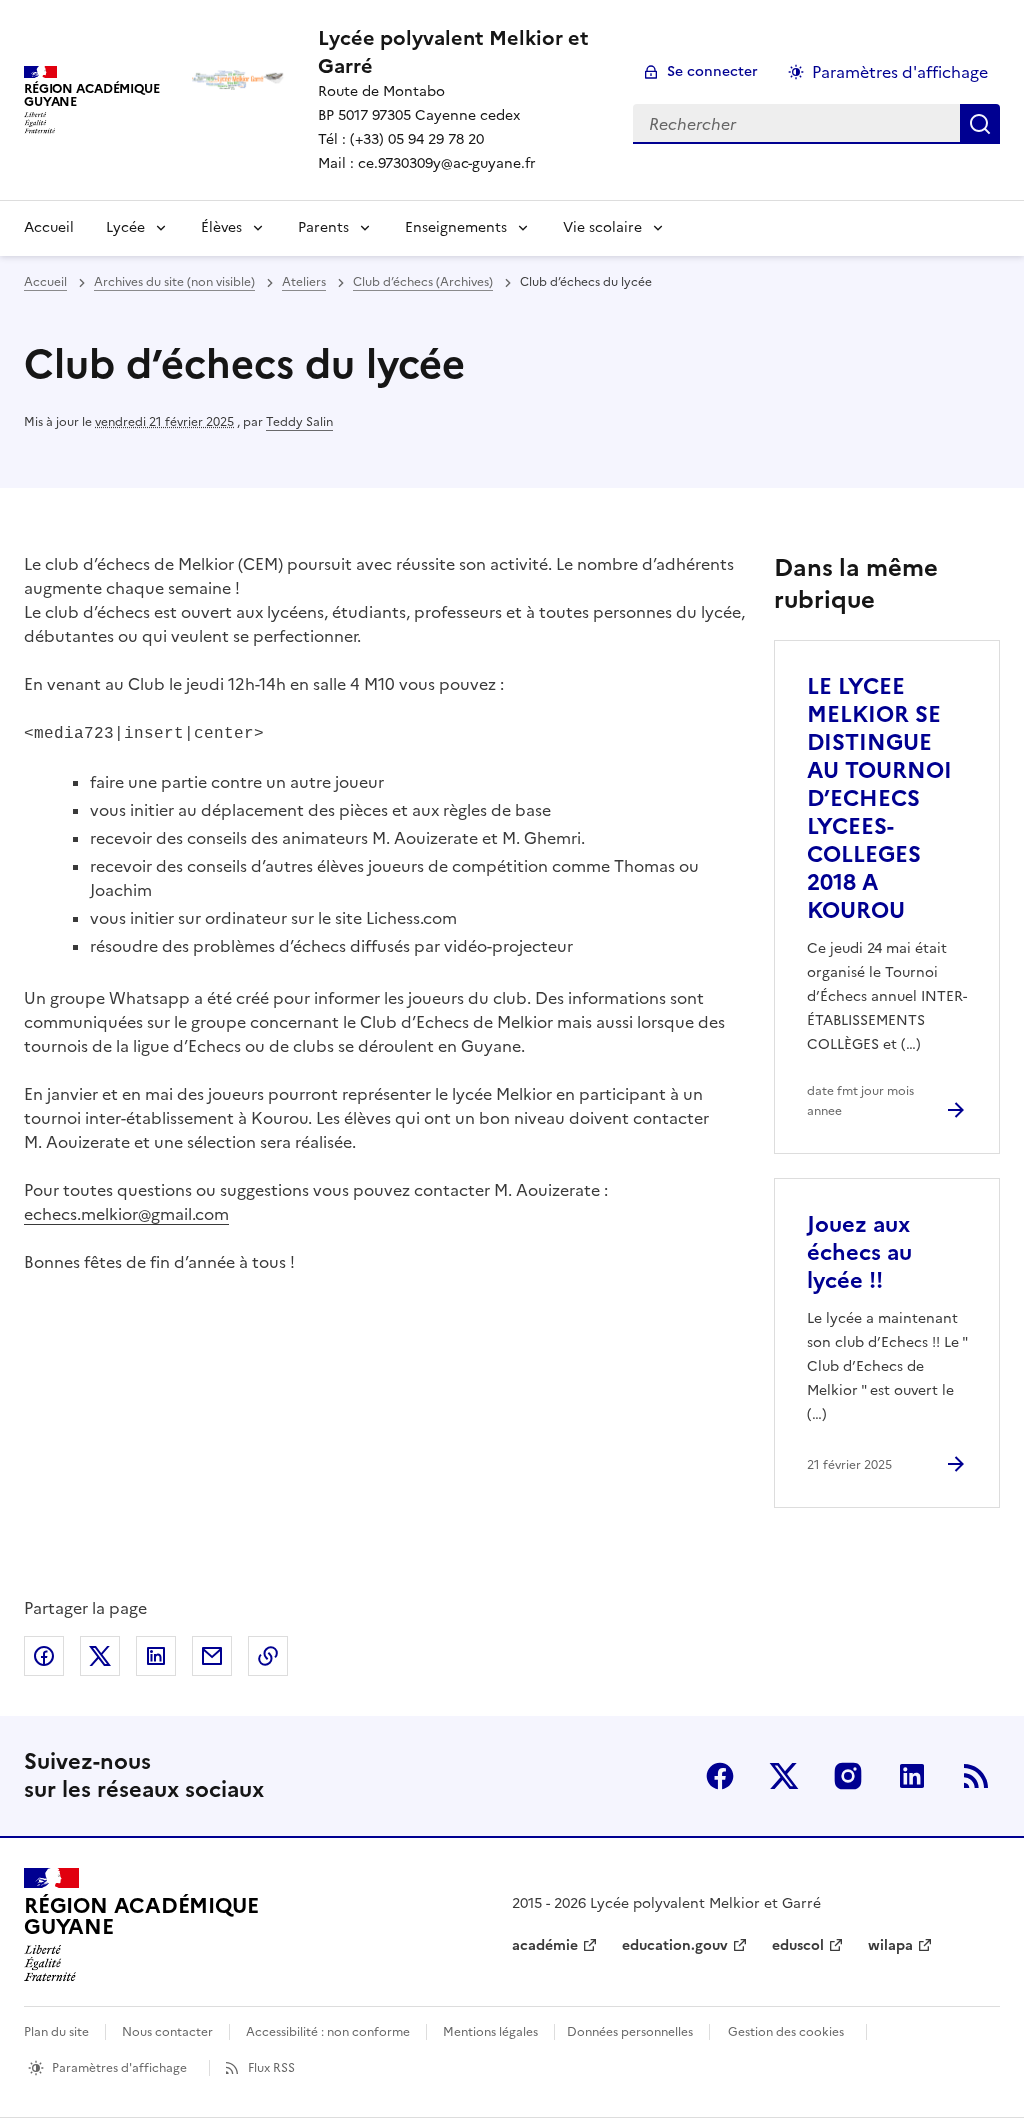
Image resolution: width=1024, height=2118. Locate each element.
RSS (976, 1776)
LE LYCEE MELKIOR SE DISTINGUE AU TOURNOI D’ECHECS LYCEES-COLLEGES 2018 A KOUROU (879, 798)
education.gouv (675, 1945)
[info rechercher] (980, 124)
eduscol (798, 1945)
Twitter (784, 1776)
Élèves (221, 227)
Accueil (49, 227)
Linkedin (912, 1776)
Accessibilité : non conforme (328, 2032)
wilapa (890, 1945)
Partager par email (212, 1656)
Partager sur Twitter (100, 1656)
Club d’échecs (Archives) (423, 282)
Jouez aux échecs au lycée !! (859, 1252)
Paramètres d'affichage (900, 72)
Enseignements (456, 227)
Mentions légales (490, 2032)
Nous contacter (167, 2032)
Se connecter (712, 71)
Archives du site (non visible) (174, 282)
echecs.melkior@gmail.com (126, 1214)
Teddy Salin (299, 422)
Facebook (720, 1776)
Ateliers (304, 282)
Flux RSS (271, 2068)
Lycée (125, 227)
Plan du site (56, 2032)
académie (545, 1945)
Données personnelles (630, 2032)
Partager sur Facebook (44, 1656)
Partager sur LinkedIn (156, 1656)
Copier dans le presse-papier (268, 1656)
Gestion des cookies (786, 2032)
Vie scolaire (602, 227)
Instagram (848, 1776)
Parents (323, 227)
